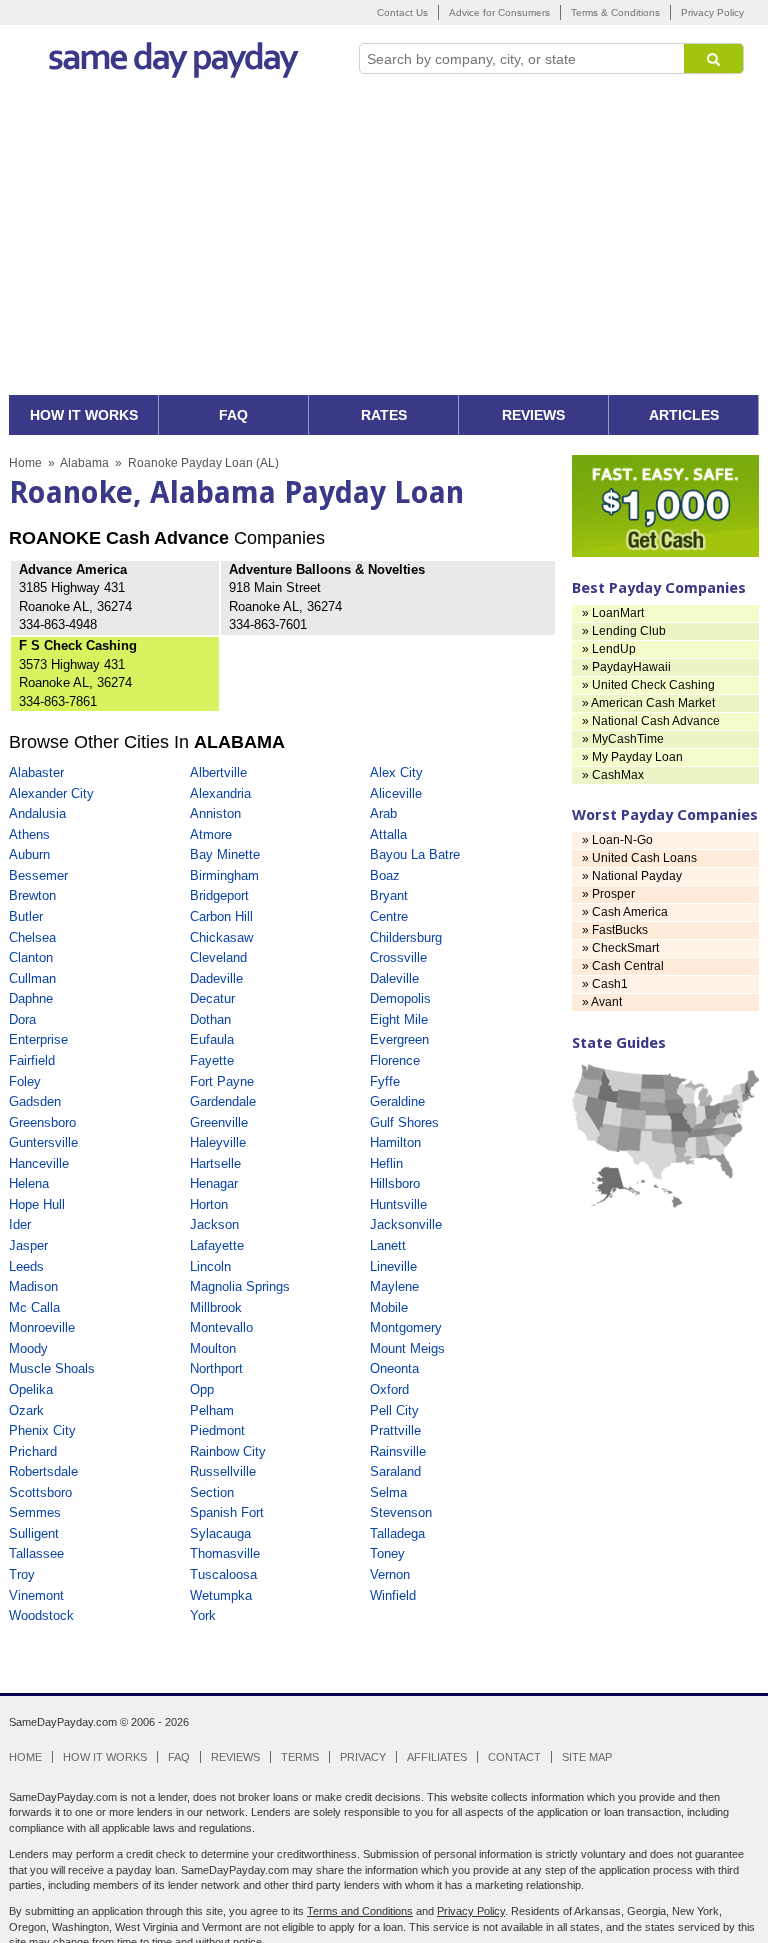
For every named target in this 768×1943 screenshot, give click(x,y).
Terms (300, 1757)
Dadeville (216, 978)
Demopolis (400, 998)
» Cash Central (623, 966)
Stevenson (401, 1512)
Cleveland (218, 957)
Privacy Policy (712, 12)
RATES (384, 415)
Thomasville (225, 1553)
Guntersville (43, 1142)
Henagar (214, 1183)
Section (212, 1492)
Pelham (212, 1410)
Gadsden (35, 1101)
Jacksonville (406, 1224)
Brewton (32, 895)
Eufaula (212, 1039)
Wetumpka (221, 1595)
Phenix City (42, 1430)
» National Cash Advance (651, 721)
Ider (20, 1224)
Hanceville (39, 1163)
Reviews (235, 1757)
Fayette (212, 1060)
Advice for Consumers (499, 12)
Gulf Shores (404, 1122)
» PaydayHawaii (626, 667)
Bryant (389, 895)
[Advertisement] (384, 245)
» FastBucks (615, 930)
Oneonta (394, 1368)
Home (25, 463)
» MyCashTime (623, 739)
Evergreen (399, 1039)
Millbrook (216, 1307)
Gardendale (223, 1101)
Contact (514, 1757)
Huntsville (398, 1204)
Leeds (26, 1266)
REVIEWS (533, 415)
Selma (388, 1492)
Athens (29, 834)
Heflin (386, 1163)
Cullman (32, 978)
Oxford (389, 1389)
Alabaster (36, 772)
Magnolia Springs (240, 1286)
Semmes (35, 1512)
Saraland (395, 1471)
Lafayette (217, 1245)
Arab (383, 813)
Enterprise (38, 1039)
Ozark (26, 1410)
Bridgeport (219, 895)
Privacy (363, 1757)
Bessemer (38, 875)
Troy (22, 1574)
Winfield (393, 1595)
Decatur (212, 998)
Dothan (210, 1019)
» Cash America (625, 912)
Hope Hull (37, 1204)
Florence (395, 1060)
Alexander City (51, 793)
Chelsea (32, 937)
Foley (25, 1081)
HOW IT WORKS (84, 415)
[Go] (714, 58)
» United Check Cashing (648, 685)
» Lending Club (624, 631)
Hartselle (215, 1163)
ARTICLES (684, 415)
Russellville (223, 1471)
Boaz (385, 875)
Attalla (388, 834)
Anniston (215, 813)
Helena (29, 1183)
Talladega (397, 1533)
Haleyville (218, 1142)
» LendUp (609, 649)
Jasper (28, 1245)
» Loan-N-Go (617, 840)
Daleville (394, 978)
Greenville (219, 1122)
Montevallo (221, 1327)
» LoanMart (613, 613)
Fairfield (32, 1060)
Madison (33, 1286)
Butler (26, 916)
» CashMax (613, 775)
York (203, 1615)
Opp (202, 1389)
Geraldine (397, 1101)
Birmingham (224, 875)
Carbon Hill (221, 916)
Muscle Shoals (52, 1368)
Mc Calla (34, 1307)
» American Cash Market (648, 703)
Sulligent (34, 1533)
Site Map (587, 1757)
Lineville (393, 1266)
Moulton (213, 1348)
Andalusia (37, 813)
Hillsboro (395, 1183)
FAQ (233, 415)
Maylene (394, 1286)
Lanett (388, 1245)
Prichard (33, 1451)
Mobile (389, 1307)
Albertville (218, 772)
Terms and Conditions (360, 1911)
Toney (387, 1553)
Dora (22, 1019)
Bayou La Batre (415, 854)
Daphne (31, 998)
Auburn (29, 854)
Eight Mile (399, 1019)
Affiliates (437, 1757)
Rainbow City (228, 1451)
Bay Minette (225, 854)
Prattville (395, 1430)
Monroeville (42, 1327)
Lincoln (210, 1266)
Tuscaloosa (223, 1574)
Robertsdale (43, 1471)
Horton (209, 1204)
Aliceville (396, 793)
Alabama (84, 463)
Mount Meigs (407, 1348)
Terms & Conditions (615, 12)
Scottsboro (40, 1492)
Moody (28, 1348)
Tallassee (36, 1553)
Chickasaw (221, 937)
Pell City (394, 1410)
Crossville (398, 957)
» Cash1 (605, 984)
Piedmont (217, 1430)
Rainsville (398, 1451)
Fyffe (385, 1081)
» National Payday (632, 876)
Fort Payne (222, 1081)
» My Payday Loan (632, 757)
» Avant (602, 1002)
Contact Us (402, 12)
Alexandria (220, 793)
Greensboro (42, 1122)
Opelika (31, 1389)
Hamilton (395, 1142)
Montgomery (406, 1327)
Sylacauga (220, 1533)
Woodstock (41, 1615)
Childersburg (406, 937)
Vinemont (36, 1595)
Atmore (211, 834)
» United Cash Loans (639, 858)
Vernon (390, 1574)
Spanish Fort (227, 1512)
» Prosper (608, 894)
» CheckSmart (620, 948)
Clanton (31, 957)
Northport (216, 1368)
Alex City (396, 772)
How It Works (105, 1757)
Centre (389, 916)
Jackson (214, 1224)
